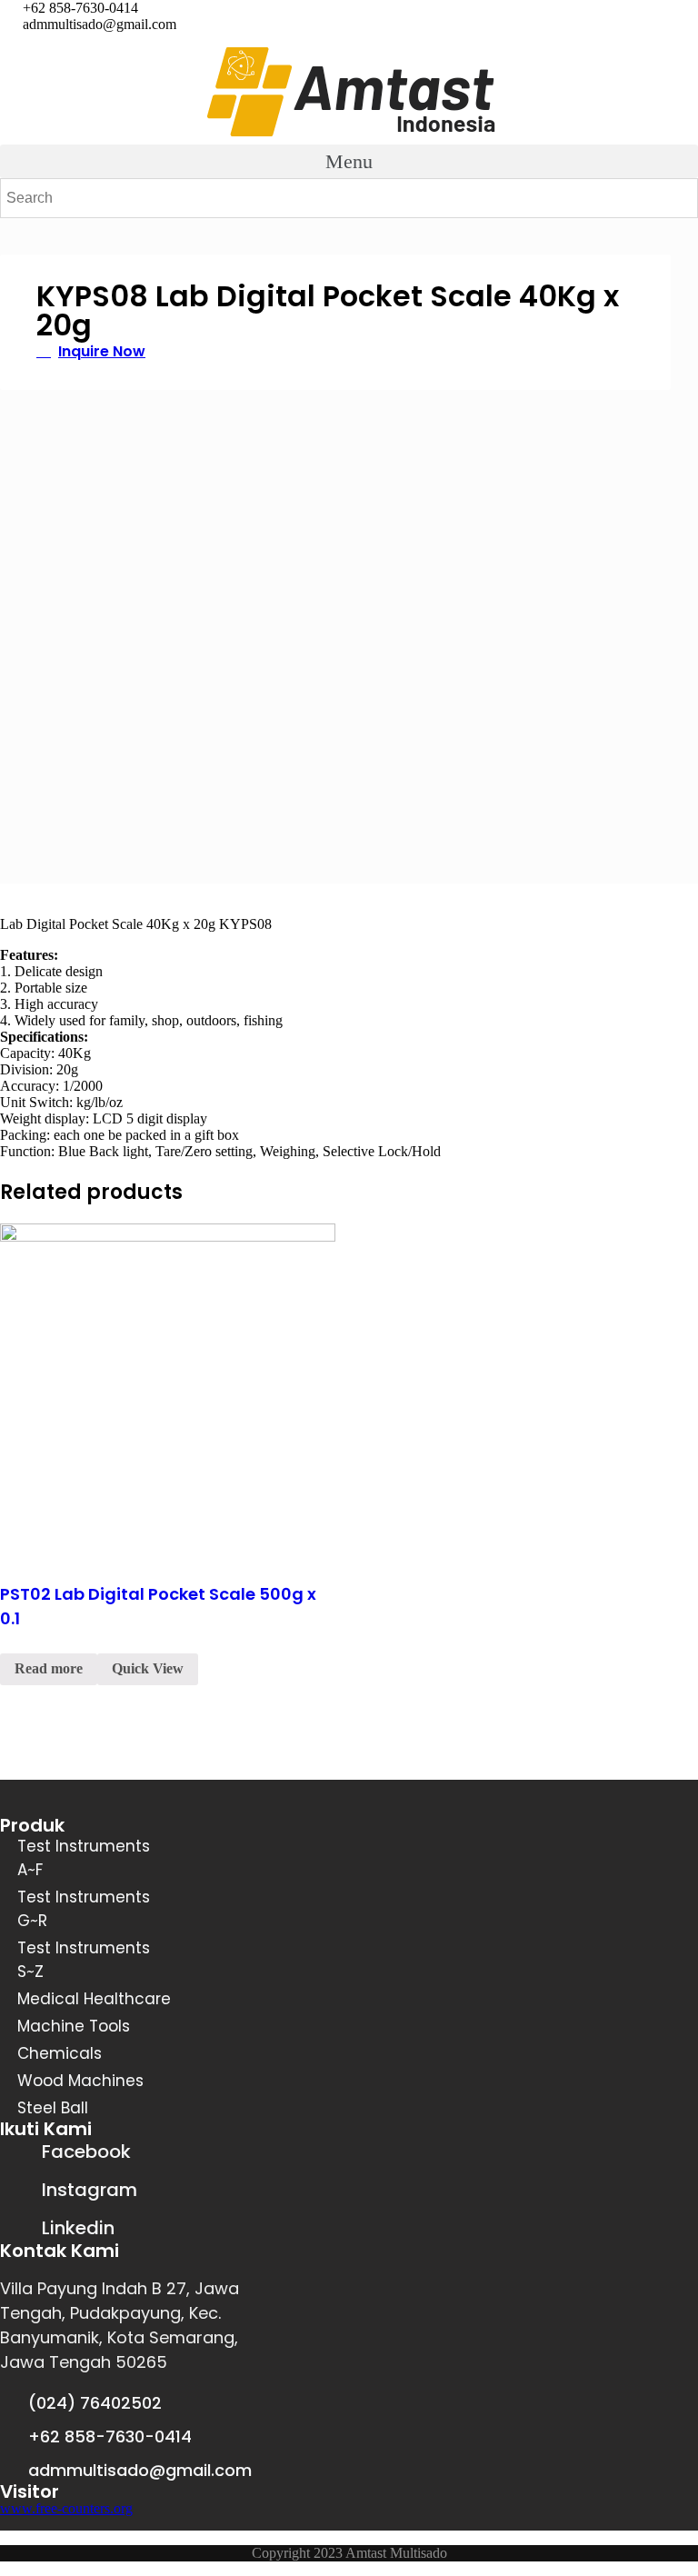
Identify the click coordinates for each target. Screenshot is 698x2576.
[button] (349, 161)
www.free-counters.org (66, 2508)
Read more (49, 1668)
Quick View (148, 1668)
